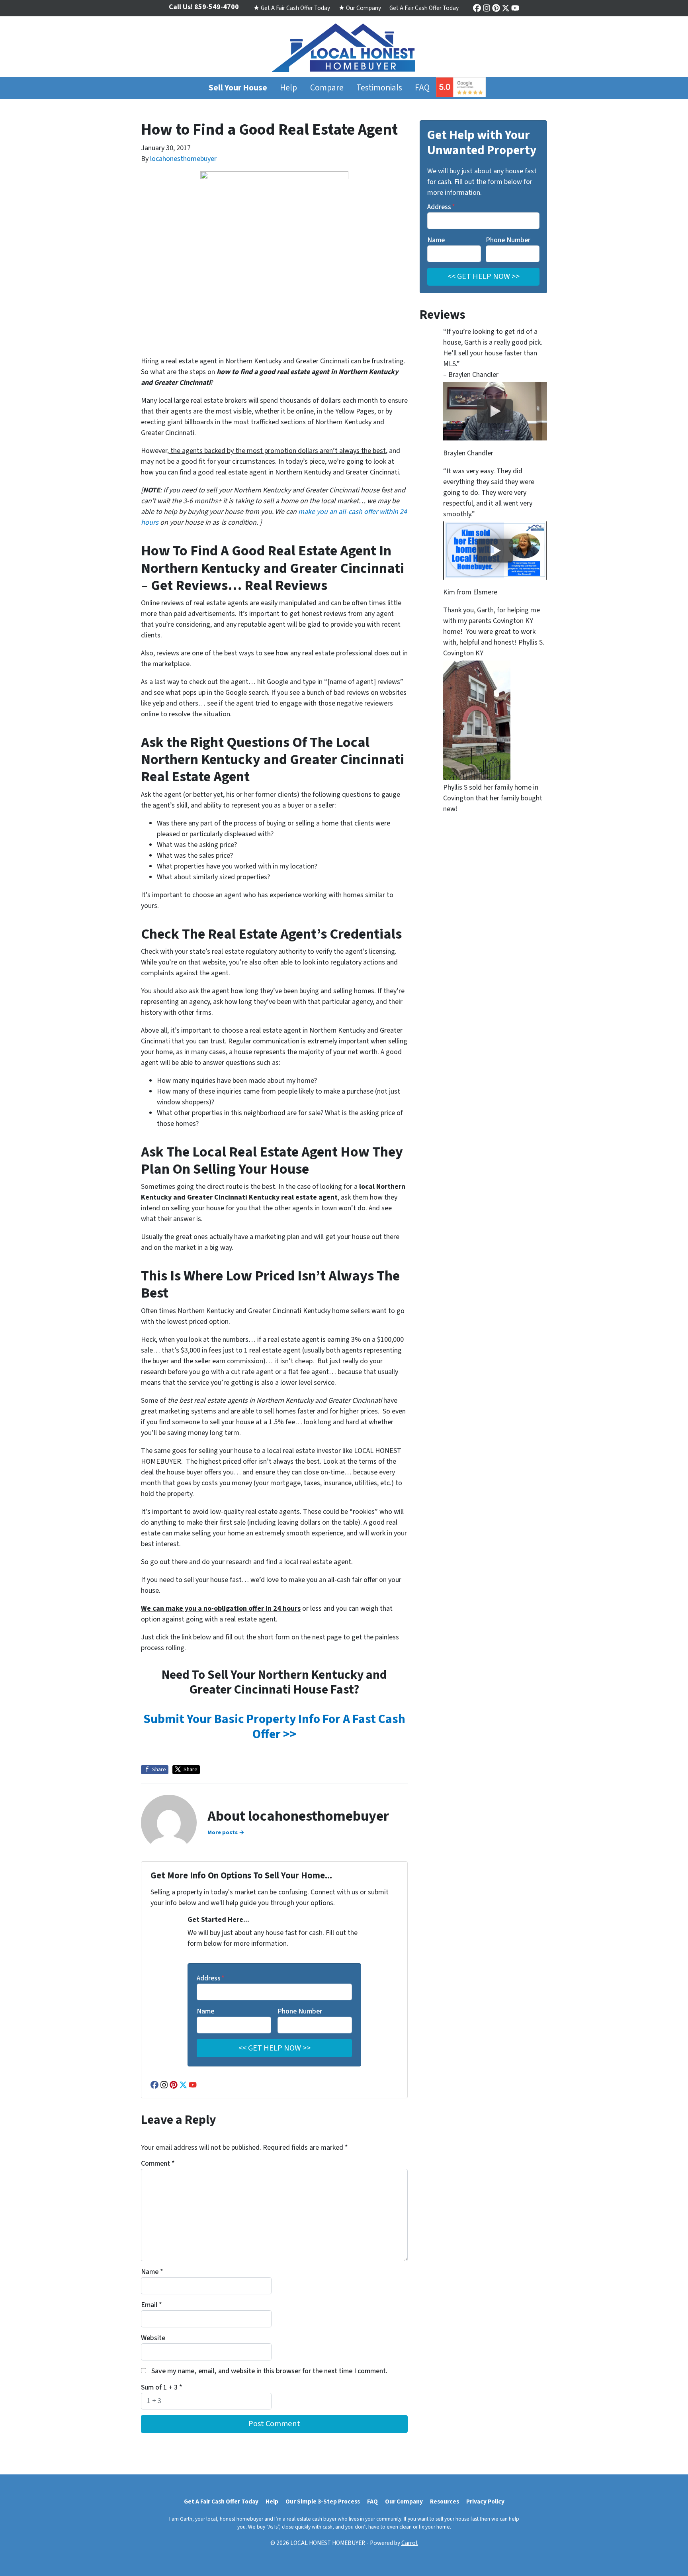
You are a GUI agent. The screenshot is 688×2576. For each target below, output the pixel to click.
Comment (158, 2163)
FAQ (422, 88)
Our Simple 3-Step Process (323, 2502)
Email (151, 2305)
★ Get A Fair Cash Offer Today (292, 8)
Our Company (404, 2502)
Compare (327, 88)
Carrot (410, 2543)
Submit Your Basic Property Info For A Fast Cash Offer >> (274, 1727)
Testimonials (379, 88)
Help (288, 88)
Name (205, 2011)
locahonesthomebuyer (183, 159)
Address (211, 1978)
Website (153, 2338)
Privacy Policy (485, 2502)
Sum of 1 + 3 (162, 2387)
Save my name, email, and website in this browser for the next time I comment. (269, 2371)
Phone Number (300, 2011)
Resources (445, 2502)
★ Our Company (360, 8)
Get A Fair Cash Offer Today (424, 8)
